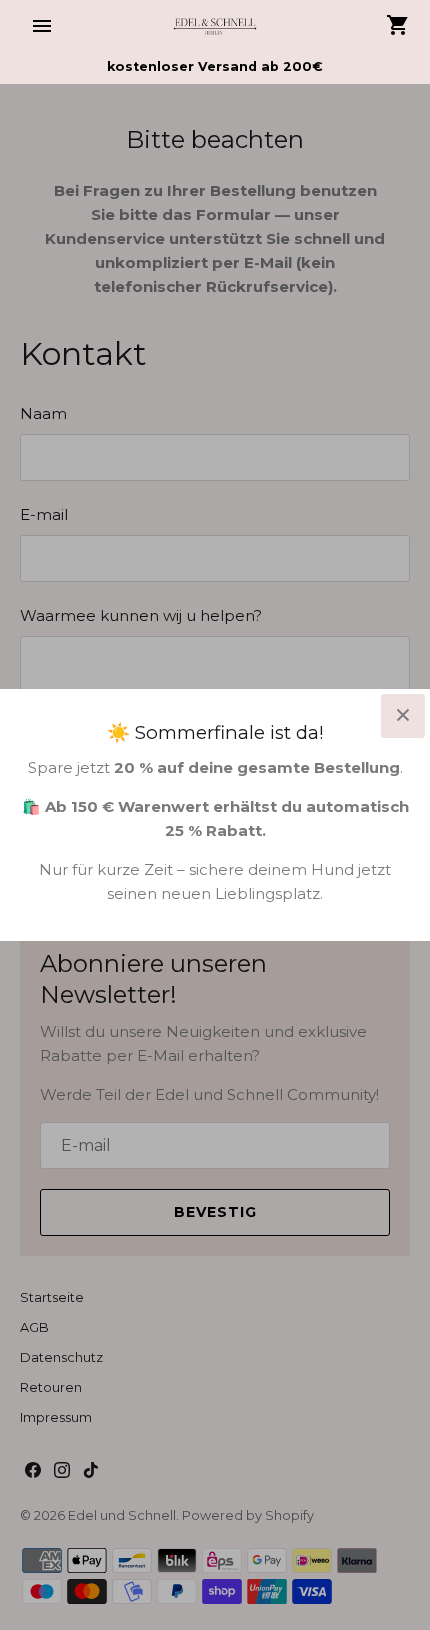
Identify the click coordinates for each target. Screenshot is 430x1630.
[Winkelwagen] (398, 25)
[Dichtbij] (403, 716)
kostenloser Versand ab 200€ (215, 66)
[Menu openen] (42, 26)
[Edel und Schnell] (215, 25)
